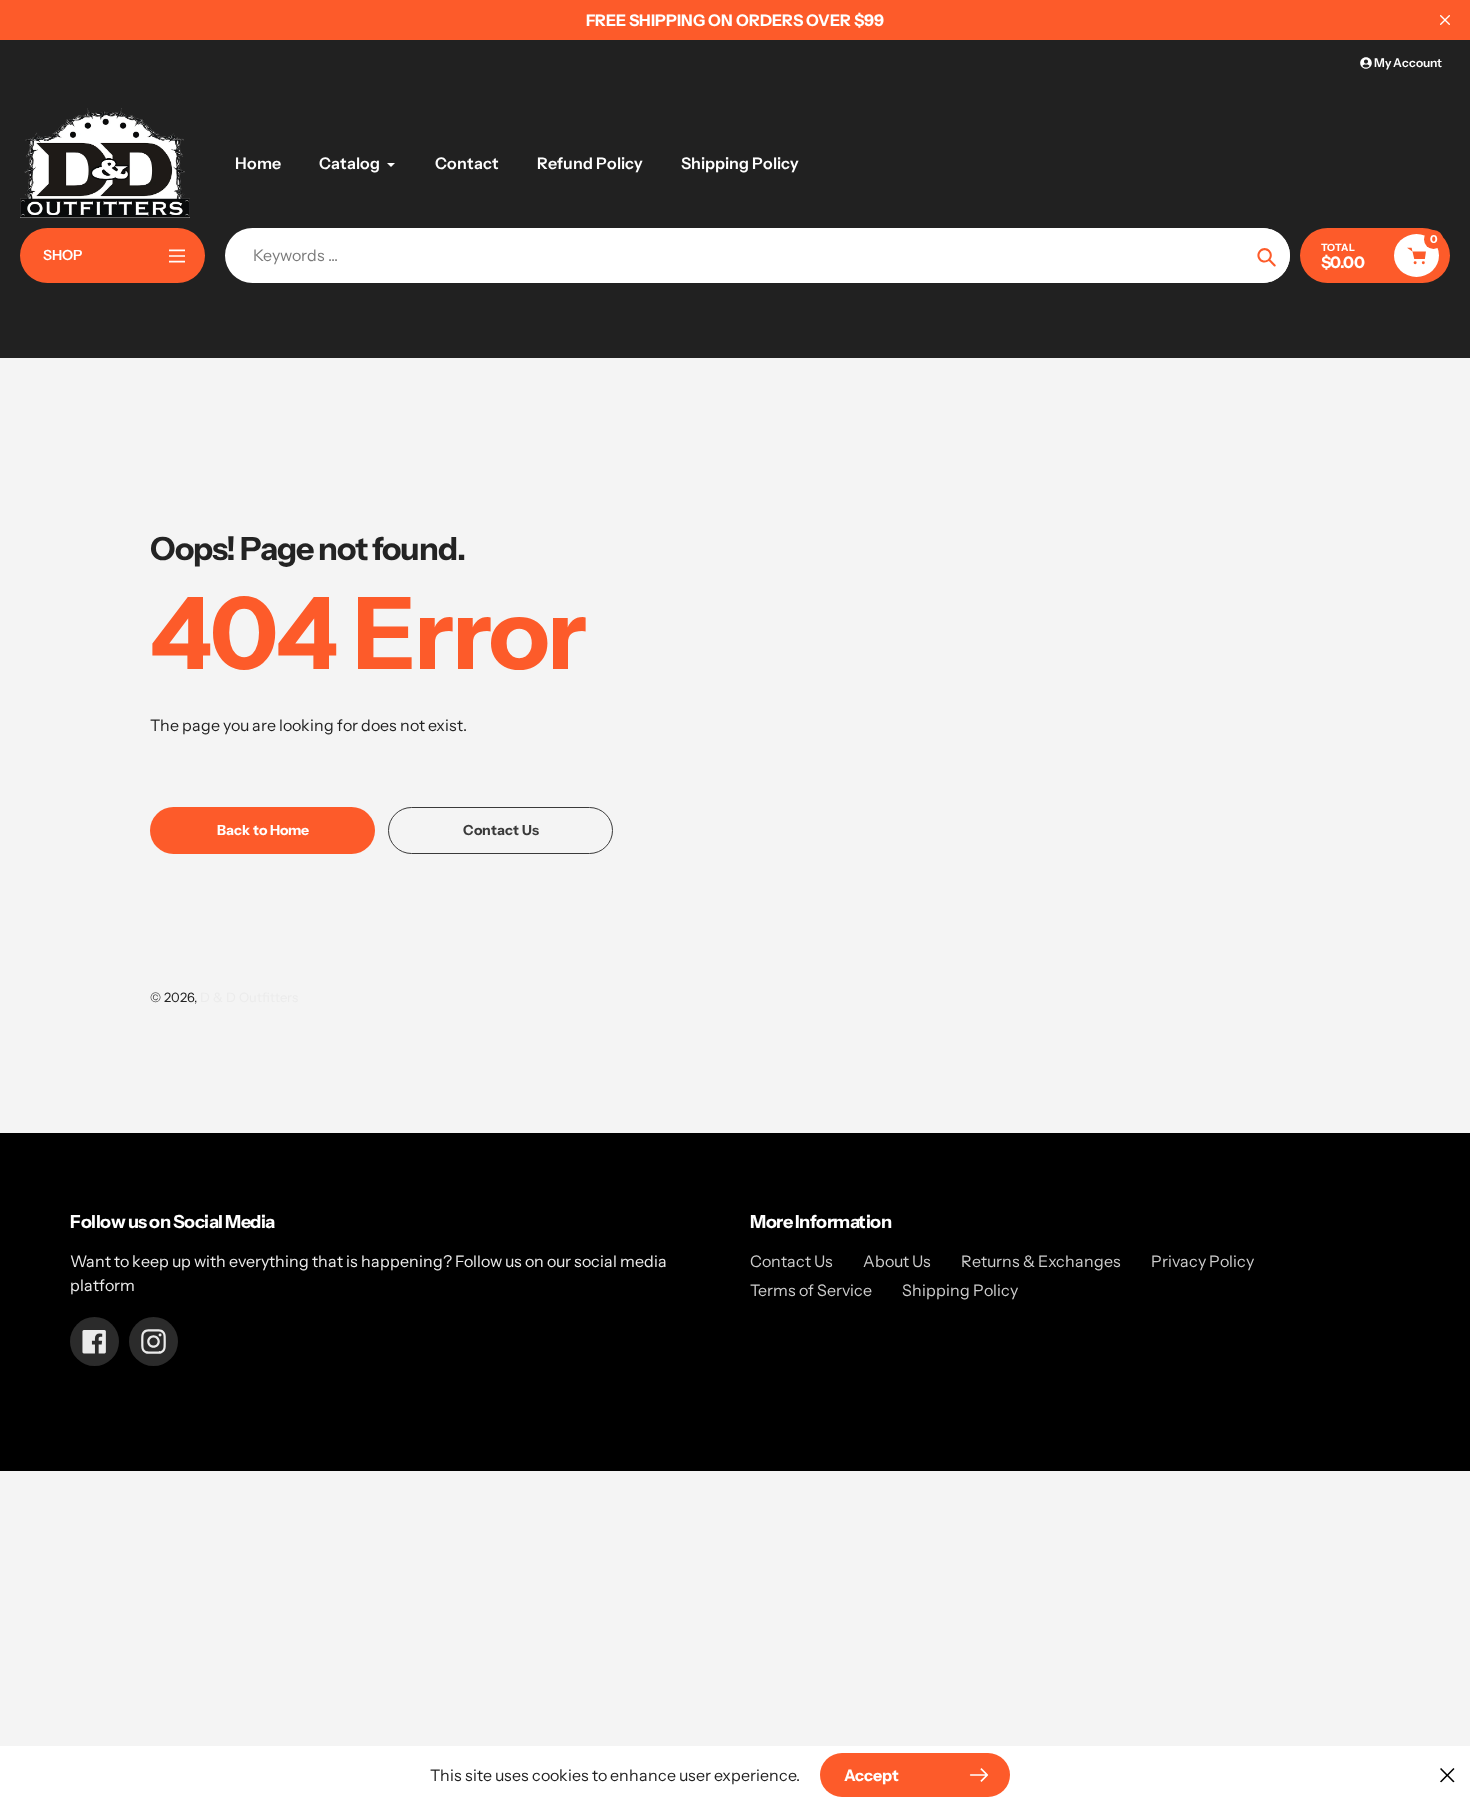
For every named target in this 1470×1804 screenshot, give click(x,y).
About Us (897, 1261)
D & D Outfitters (249, 997)
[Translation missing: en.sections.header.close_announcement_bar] (1445, 20)
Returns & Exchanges (1041, 1261)
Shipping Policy (960, 1290)
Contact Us (791, 1261)
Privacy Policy (1202, 1261)
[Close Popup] (1447, 1774)
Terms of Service (811, 1290)
